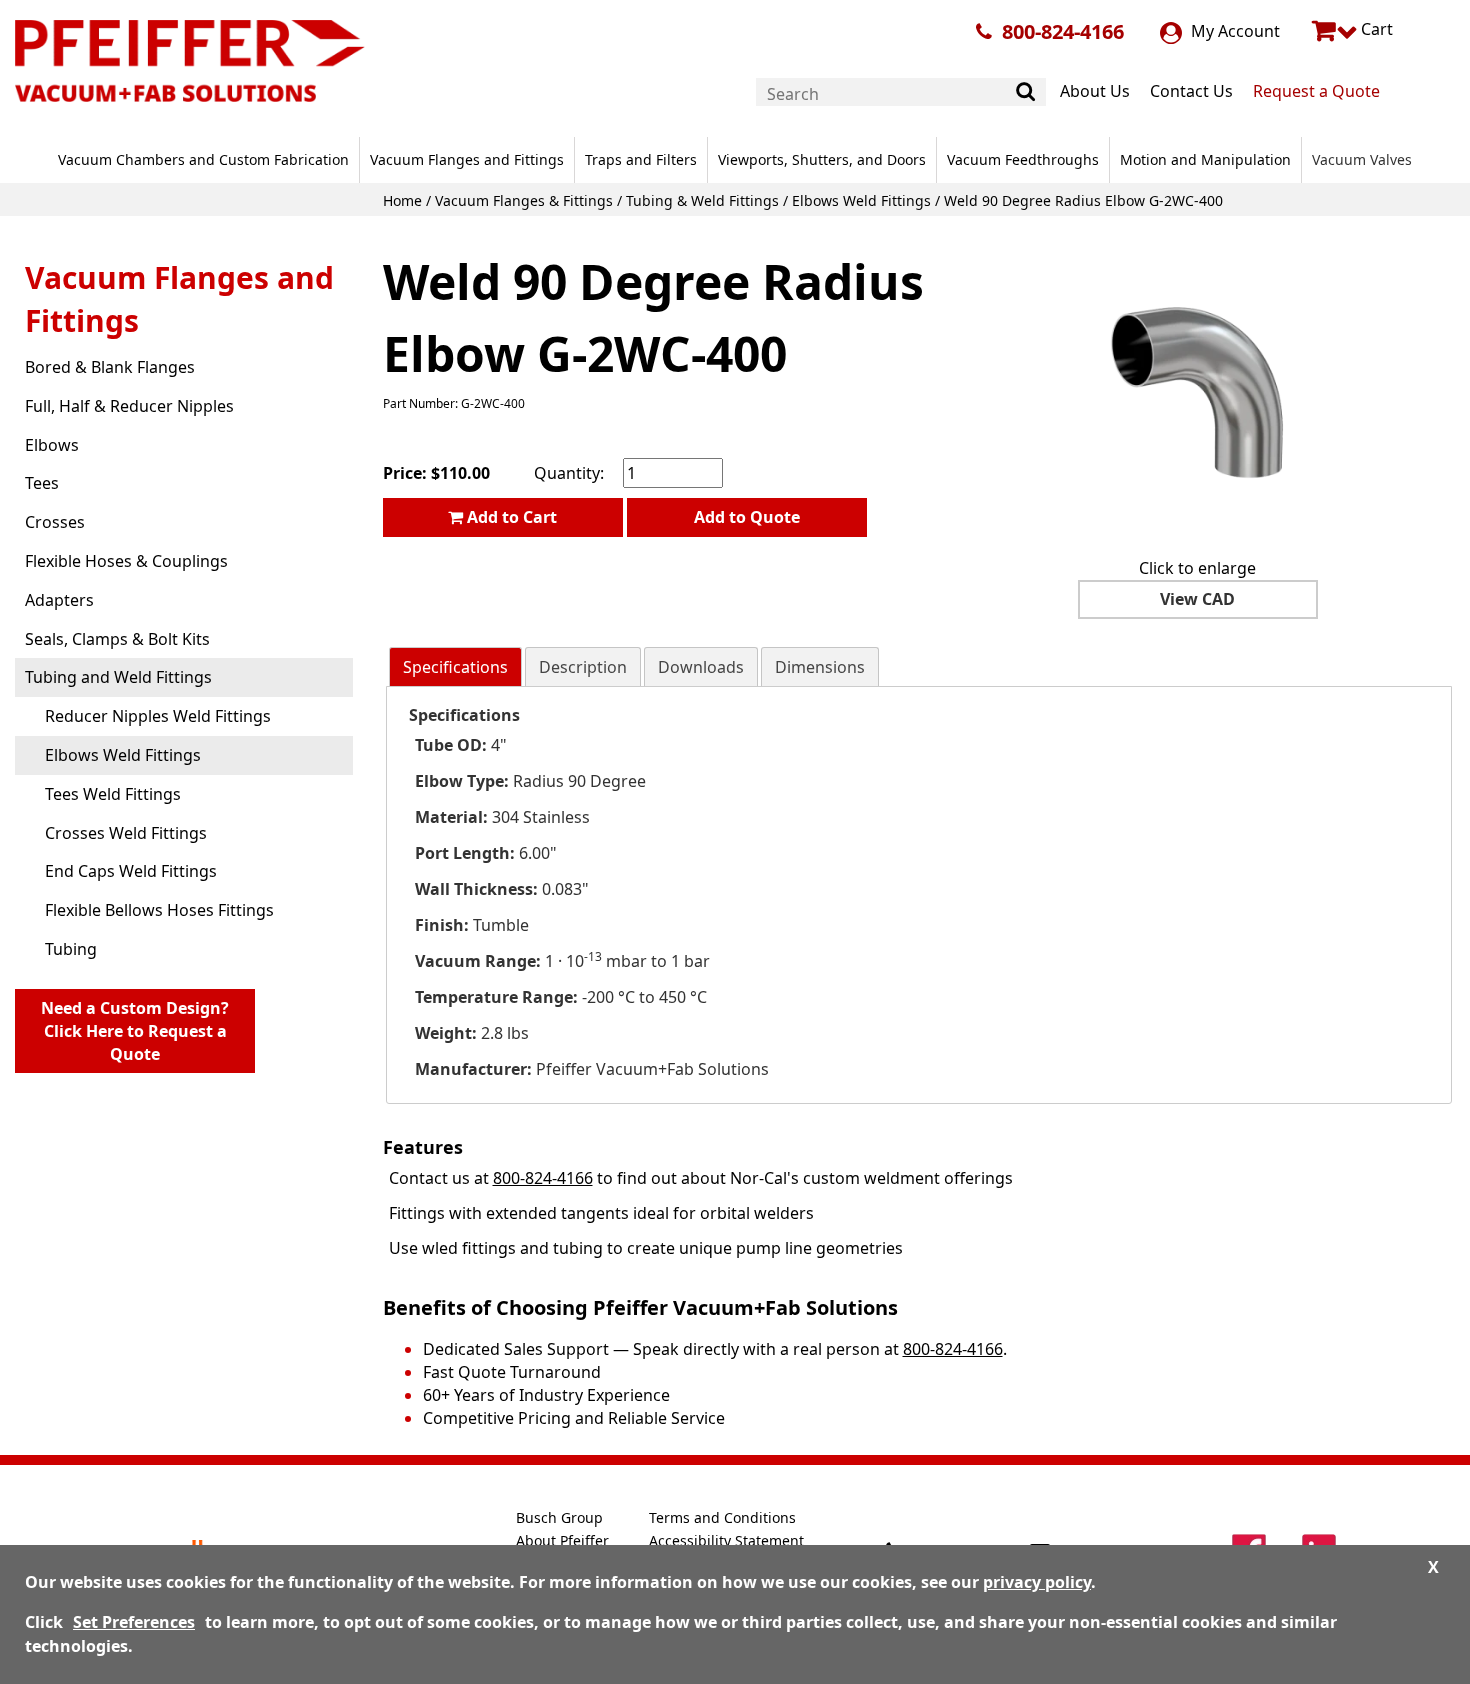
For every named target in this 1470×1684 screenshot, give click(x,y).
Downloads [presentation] (701, 667)
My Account (1233, 31)
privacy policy (1037, 1582)
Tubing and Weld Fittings (118, 677)
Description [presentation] (583, 667)
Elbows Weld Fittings (861, 200)
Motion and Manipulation (1205, 159)
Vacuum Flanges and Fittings (467, 159)
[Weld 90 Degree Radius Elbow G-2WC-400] (1198, 391)
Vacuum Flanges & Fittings (524, 200)
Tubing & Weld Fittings (702, 200)
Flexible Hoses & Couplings (126, 561)
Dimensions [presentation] (820, 667)
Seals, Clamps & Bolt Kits (117, 639)
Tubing (71, 949)
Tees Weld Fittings (113, 794)
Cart (1375, 29)
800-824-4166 (1063, 31)
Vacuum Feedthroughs (1023, 159)
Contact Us (1191, 91)
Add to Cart (510, 517)
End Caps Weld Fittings (131, 871)
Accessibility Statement (726, 1540)
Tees (42, 483)
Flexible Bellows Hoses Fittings (159, 910)
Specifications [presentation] (455, 667)
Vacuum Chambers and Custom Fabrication (203, 159)
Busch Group (559, 1517)
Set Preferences (134, 1622)
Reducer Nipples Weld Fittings (158, 716)
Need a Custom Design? (135, 1031)
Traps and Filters (641, 159)
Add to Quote (747, 517)
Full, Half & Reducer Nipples (129, 406)
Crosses (55, 522)
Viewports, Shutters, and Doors (822, 159)
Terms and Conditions (722, 1517)
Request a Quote (1316, 91)
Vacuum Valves (1362, 159)
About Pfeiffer (562, 1540)
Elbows (52, 445)
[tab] (455, 667)
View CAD (1197, 599)
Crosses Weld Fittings (126, 833)
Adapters (59, 600)
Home (402, 200)
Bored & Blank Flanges (110, 367)
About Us (1095, 91)
